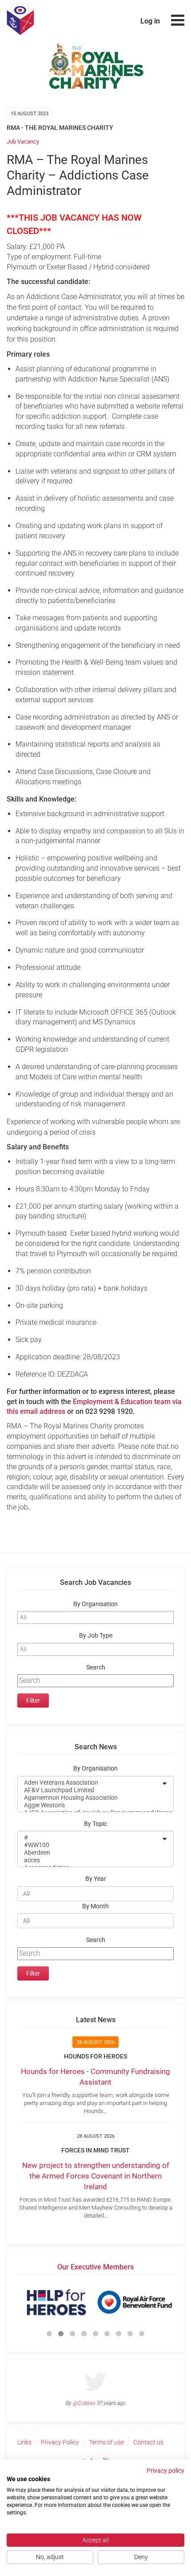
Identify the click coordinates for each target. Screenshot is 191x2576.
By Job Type (96, 1636)
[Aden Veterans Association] (90, 1783)
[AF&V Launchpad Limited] (90, 1790)
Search (96, 1667)
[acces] (90, 1860)
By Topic (95, 1824)
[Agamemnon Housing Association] (90, 1798)
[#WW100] (90, 1845)
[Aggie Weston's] (90, 1805)
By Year (96, 1879)
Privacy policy (165, 2471)
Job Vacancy (23, 142)
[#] (90, 1838)
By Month (95, 1906)
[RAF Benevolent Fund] (135, 2302)
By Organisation (95, 1604)
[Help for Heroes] (56, 2302)
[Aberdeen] (90, 1853)
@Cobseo (84, 2403)
